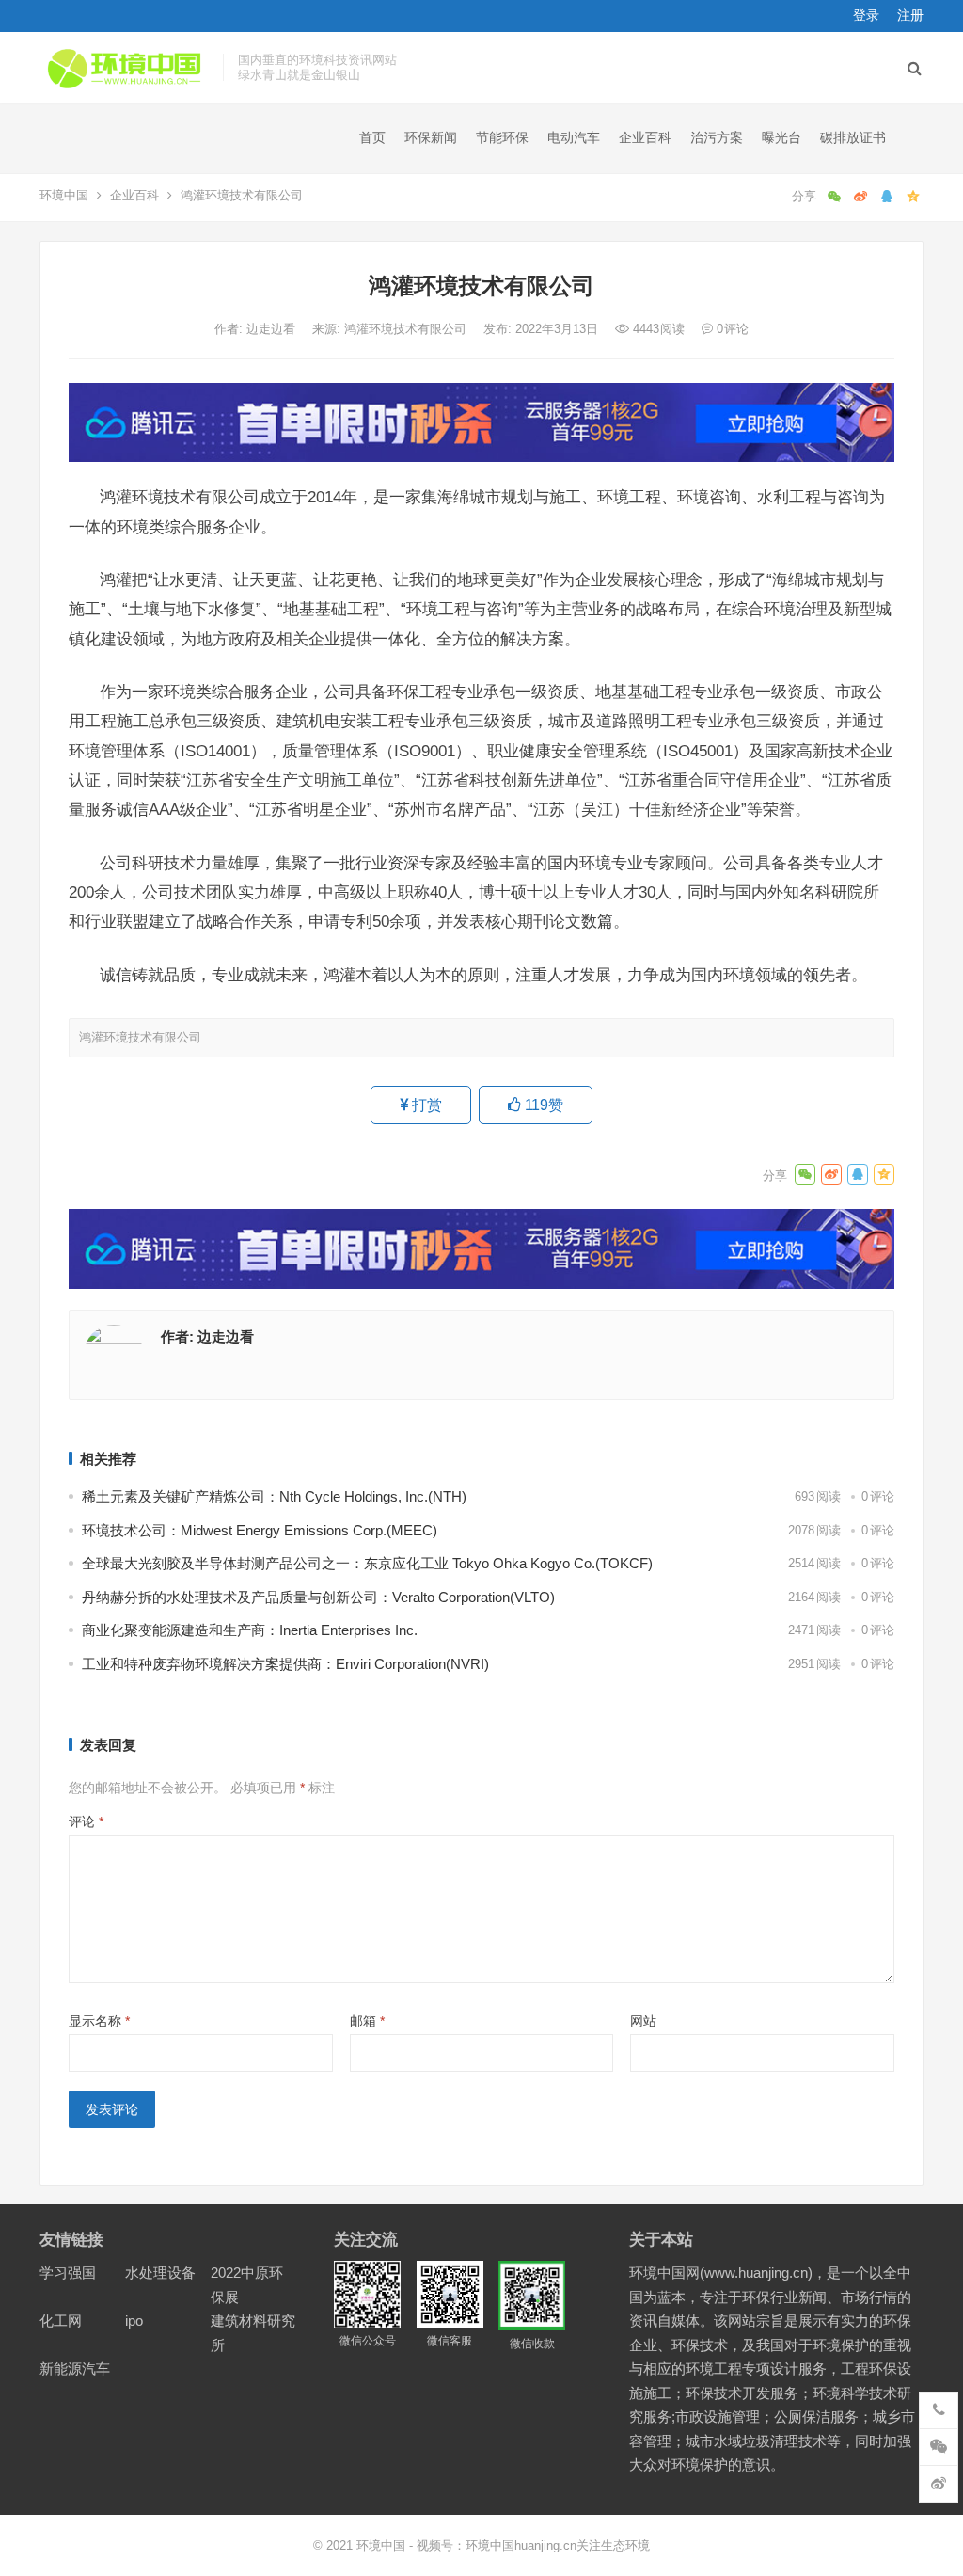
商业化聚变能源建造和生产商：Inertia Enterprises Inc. (250, 1630)
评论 (86, 1821)
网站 (643, 2021)
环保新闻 (431, 137)
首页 (372, 137)
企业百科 (645, 137)
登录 (866, 15)
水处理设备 (160, 2273)
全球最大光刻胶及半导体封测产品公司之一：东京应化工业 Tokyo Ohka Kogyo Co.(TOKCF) (367, 1563)
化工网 (61, 2321)
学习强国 (68, 2273)
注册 (910, 15)
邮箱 (367, 2021)
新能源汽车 (75, 2369)
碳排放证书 (853, 137)
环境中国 (64, 195)
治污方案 (717, 137)
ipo (134, 2321)
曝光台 (781, 137)
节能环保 (502, 137)
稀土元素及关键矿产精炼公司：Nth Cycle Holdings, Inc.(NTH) (274, 1496)
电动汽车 (574, 137)
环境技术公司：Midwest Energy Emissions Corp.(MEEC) (260, 1530)
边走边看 (273, 329)
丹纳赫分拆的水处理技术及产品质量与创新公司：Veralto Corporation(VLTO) (318, 1597)
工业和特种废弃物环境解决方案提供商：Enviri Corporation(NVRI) (285, 1664)
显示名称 (99, 2021)
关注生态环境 (613, 2545)
